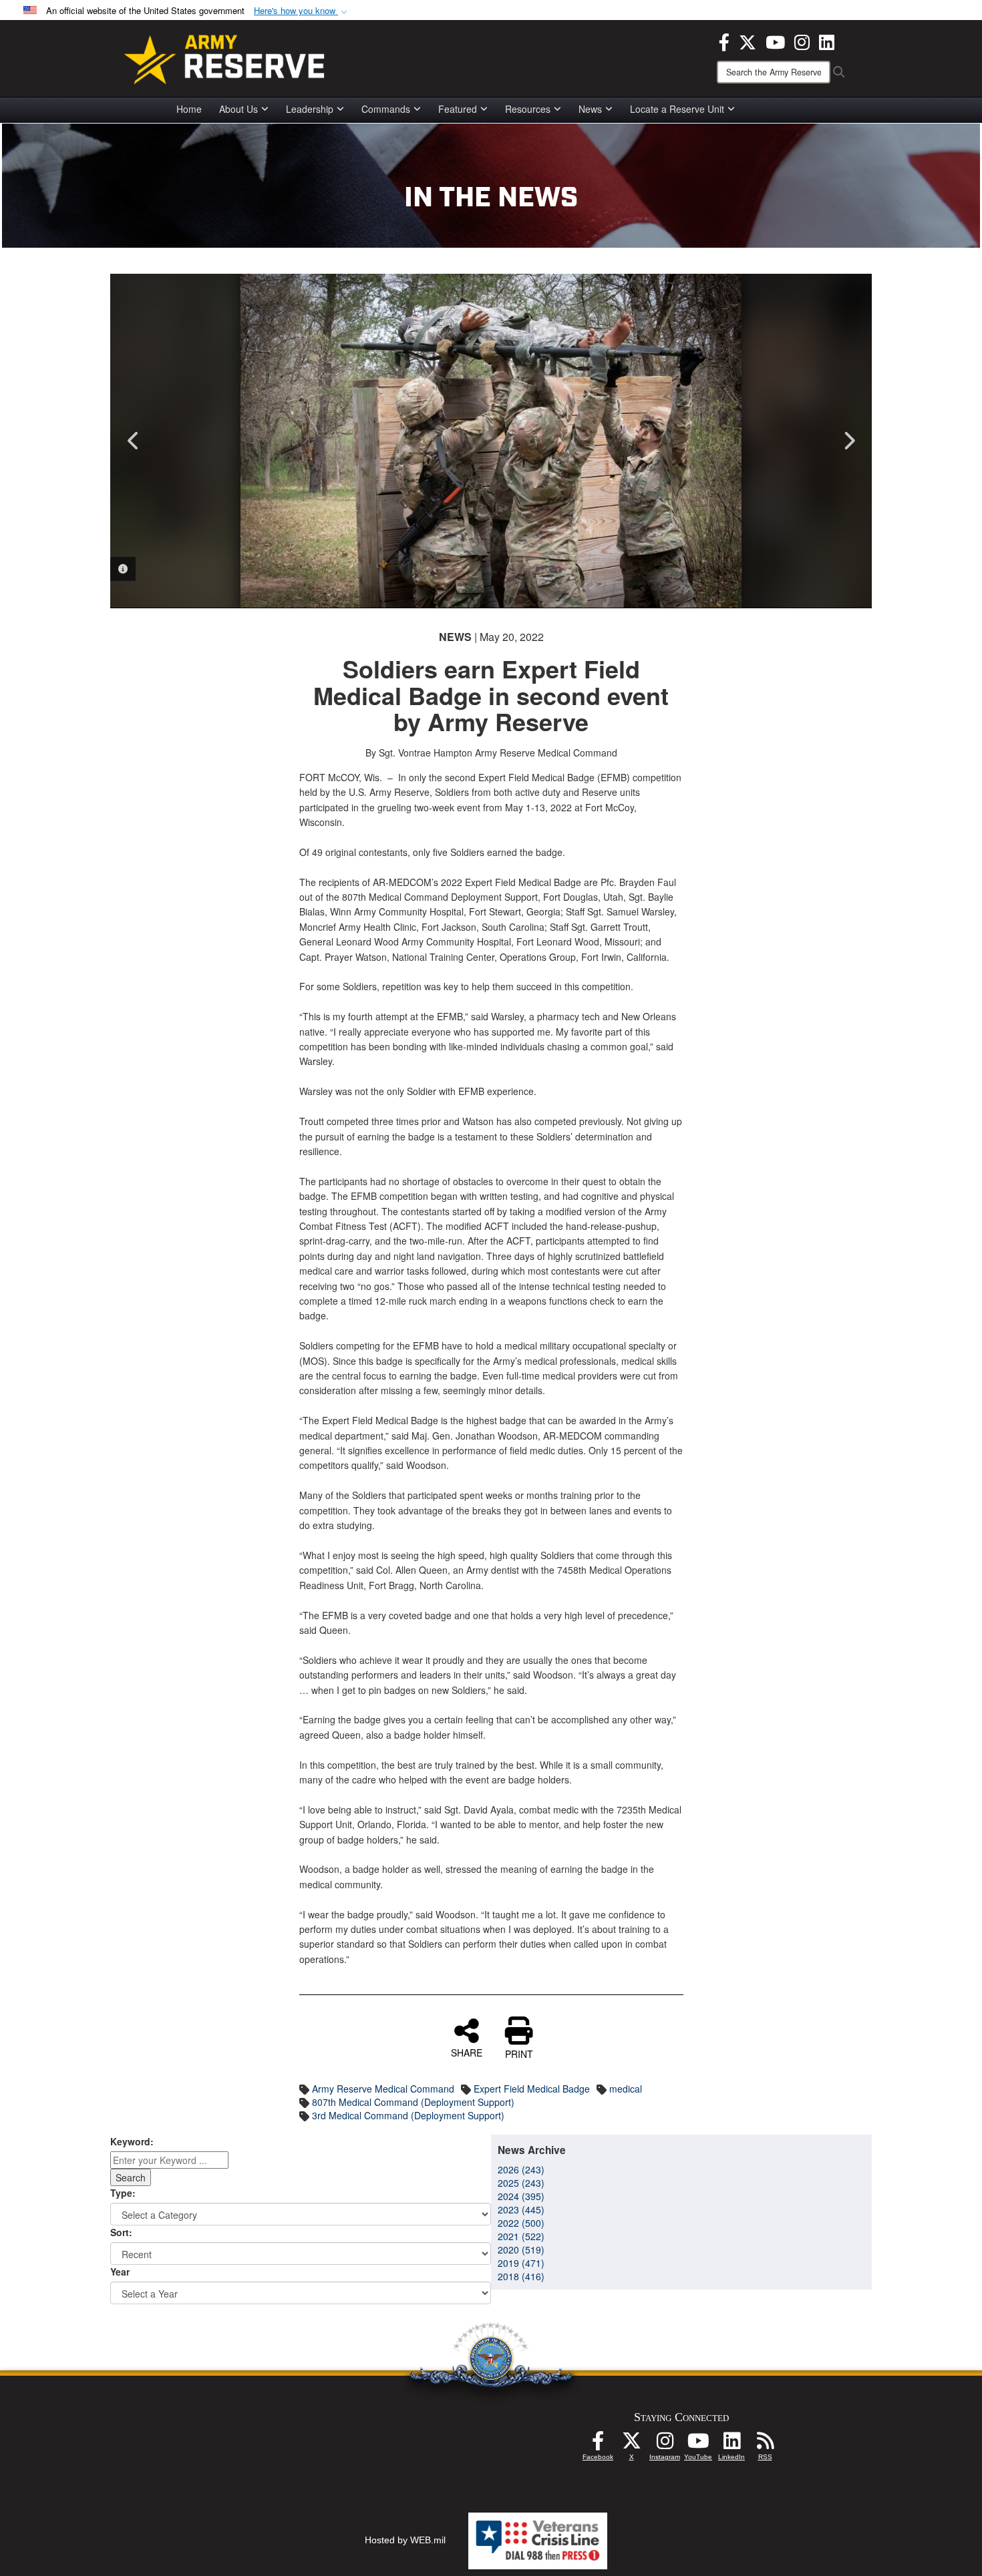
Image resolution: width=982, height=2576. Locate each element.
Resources (528, 109)
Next (848, 441)
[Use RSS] (765, 2444)
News (590, 109)
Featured (458, 109)
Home (189, 109)
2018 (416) (521, 2276)
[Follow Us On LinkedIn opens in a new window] (731, 2444)
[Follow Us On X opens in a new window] (631, 2444)
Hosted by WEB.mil (405, 2540)
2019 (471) (521, 2263)
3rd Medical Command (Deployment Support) (408, 2115)
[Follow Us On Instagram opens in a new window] (665, 2444)
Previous (134, 441)
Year (120, 2272)
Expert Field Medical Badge (532, 2089)
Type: (123, 2193)
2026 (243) (521, 2169)
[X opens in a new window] (748, 41)
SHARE (467, 2052)
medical (626, 2089)
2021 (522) (521, 2236)
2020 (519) (521, 2249)
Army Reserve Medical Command (383, 2089)
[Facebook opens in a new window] (724, 41)
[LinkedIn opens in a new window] (827, 41)
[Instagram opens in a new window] (802, 41)
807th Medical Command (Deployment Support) (413, 2102)
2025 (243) (521, 2183)
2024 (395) (521, 2196)
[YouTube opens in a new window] (775, 41)
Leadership (310, 109)
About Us (238, 109)
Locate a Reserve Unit (677, 109)
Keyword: (132, 2141)
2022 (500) (521, 2223)
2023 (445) (521, 2209)
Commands (386, 109)
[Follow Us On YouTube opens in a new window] (698, 2444)
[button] (302, 11)
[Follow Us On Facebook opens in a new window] (598, 2444)
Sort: (121, 2232)
